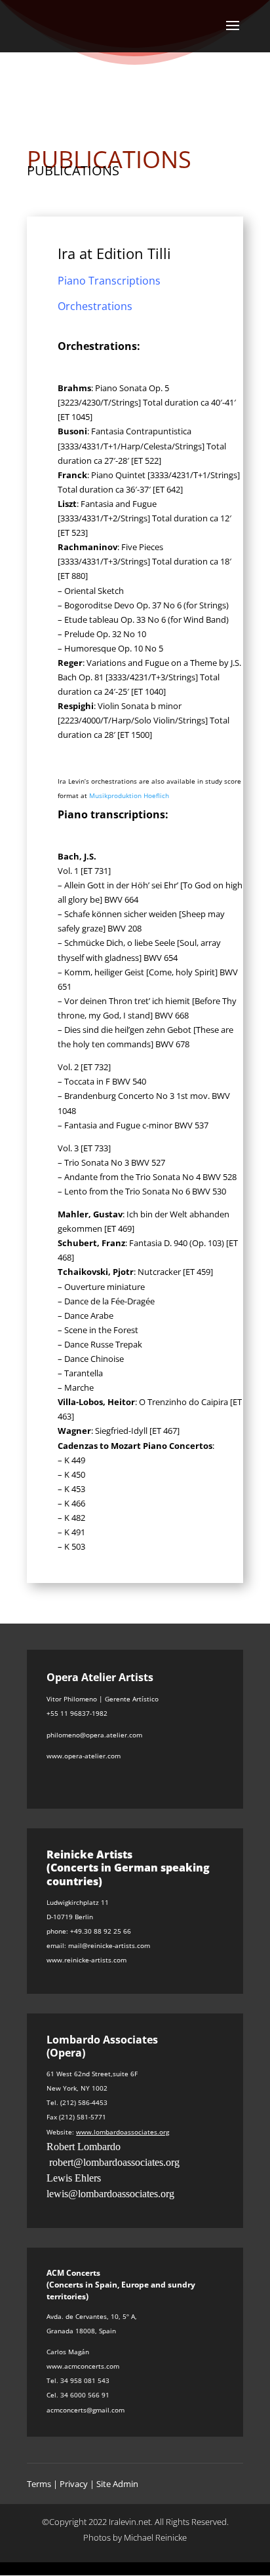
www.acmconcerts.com (83, 2366)
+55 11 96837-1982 (77, 1713)
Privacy (74, 2484)
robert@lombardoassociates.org (114, 2162)
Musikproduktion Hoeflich (129, 795)
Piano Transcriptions (109, 281)
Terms (39, 2484)
